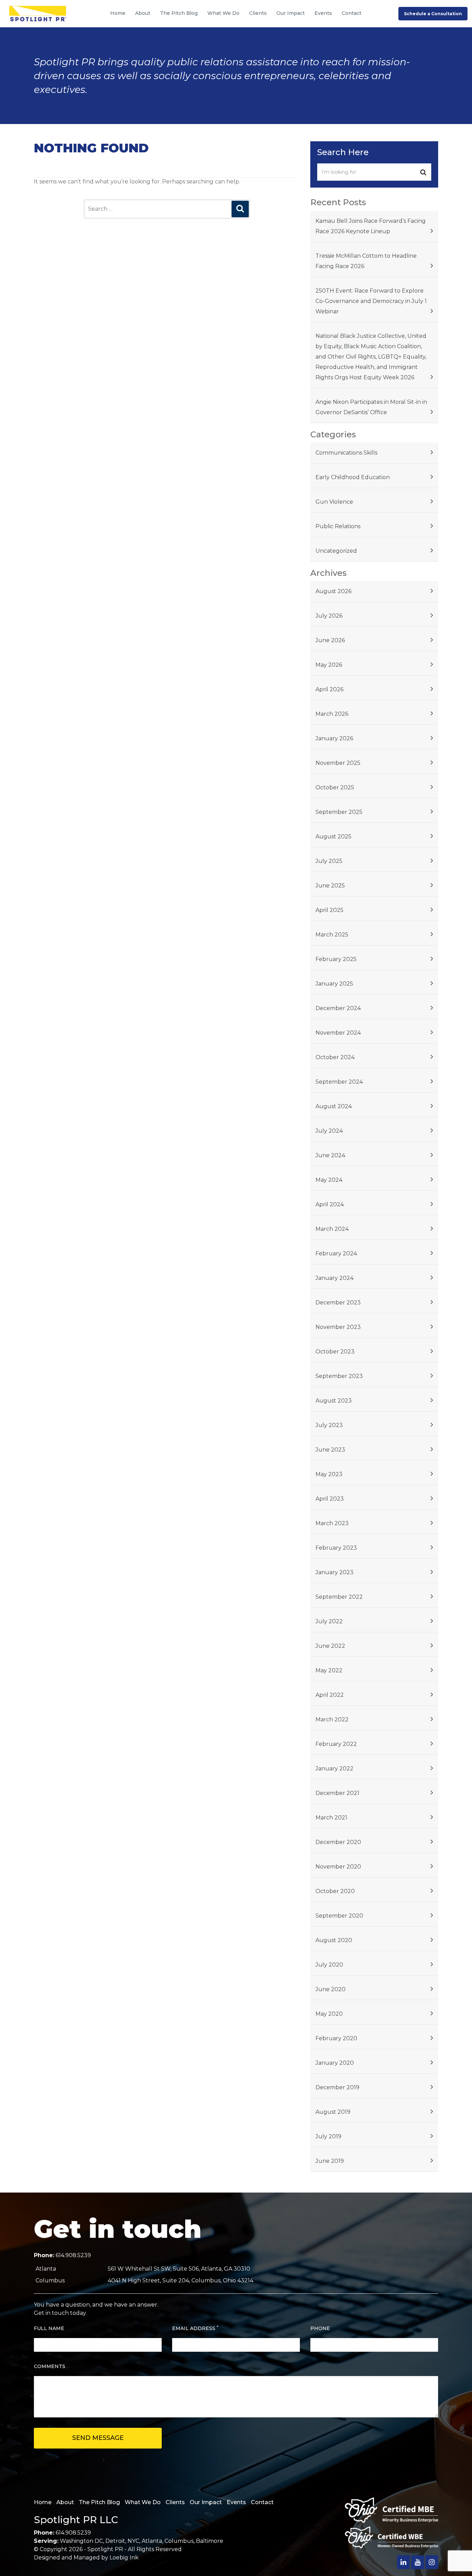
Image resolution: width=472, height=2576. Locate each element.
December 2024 (338, 1008)
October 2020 (335, 1891)
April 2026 (329, 689)
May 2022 (329, 1670)
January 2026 (334, 738)
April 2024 (330, 1204)
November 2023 (338, 1327)
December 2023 (338, 1303)
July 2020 (329, 1965)
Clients (258, 13)
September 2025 (339, 812)
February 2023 (336, 1548)
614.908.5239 (73, 2255)
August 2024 (334, 1106)
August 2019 (333, 2112)
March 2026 (332, 714)
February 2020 (336, 2038)
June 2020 (331, 1989)
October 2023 (335, 1352)
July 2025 (329, 861)
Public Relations (338, 526)
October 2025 (335, 787)
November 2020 (338, 1867)
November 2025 (338, 763)
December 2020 (338, 1842)
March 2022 (332, 1719)
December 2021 (337, 1793)
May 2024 (329, 1180)
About (143, 13)
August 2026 (333, 591)
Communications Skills (346, 453)
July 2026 (329, 616)
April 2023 (330, 1499)
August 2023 (334, 1401)
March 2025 (332, 935)
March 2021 (331, 1818)
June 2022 (330, 1646)
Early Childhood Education (353, 477)
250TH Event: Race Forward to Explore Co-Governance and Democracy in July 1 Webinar (371, 301)
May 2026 (329, 665)
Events (323, 13)
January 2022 (334, 1769)
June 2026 (330, 640)
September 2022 (339, 1597)
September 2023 (339, 1376)
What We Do (223, 13)
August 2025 (333, 837)
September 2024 (339, 1082)
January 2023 (334, 1572)
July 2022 (329, 1621)
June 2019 (330, 2161)
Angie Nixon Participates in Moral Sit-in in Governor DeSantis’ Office (371, 407)
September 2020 (339, 1916)
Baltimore (210, 2541)
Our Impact (291, 13)
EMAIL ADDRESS (195, 2328)
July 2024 (329, 1131)
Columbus (179, 2541)
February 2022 (336, 1744)
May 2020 (329, 2014)
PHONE (320, 2328)
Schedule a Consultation (433, 14)
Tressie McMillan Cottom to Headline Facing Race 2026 (366, 261)
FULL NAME (49, 2328)
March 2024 (332, 1229)
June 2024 (330, 1155)
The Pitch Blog (179, 13)
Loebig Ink (124, 2558)
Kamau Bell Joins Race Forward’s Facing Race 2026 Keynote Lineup (371, 226)
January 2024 (334, 1278)
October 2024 (335, 1057)
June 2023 (330, 1450)
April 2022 (330, 1695)
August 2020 (334, 1940)
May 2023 (329, 1474)
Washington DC (81, 2541)
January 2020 (335, 2063)
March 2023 (332, 1523)
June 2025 (330, 886)
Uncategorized (336, 551)
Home (118, 13)
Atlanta (152, 2541)
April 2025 (329, 910)
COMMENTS (50, 2366)
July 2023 (329, 1425)
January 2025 (334, 984)
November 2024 (338, 1033)
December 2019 (337, 2087)
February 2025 (336, 959)
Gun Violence (334, 502)
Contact (352, 13)
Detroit (115, 2541)
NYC (133, 2541)
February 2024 (336, 1253)
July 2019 (328, 2136)
